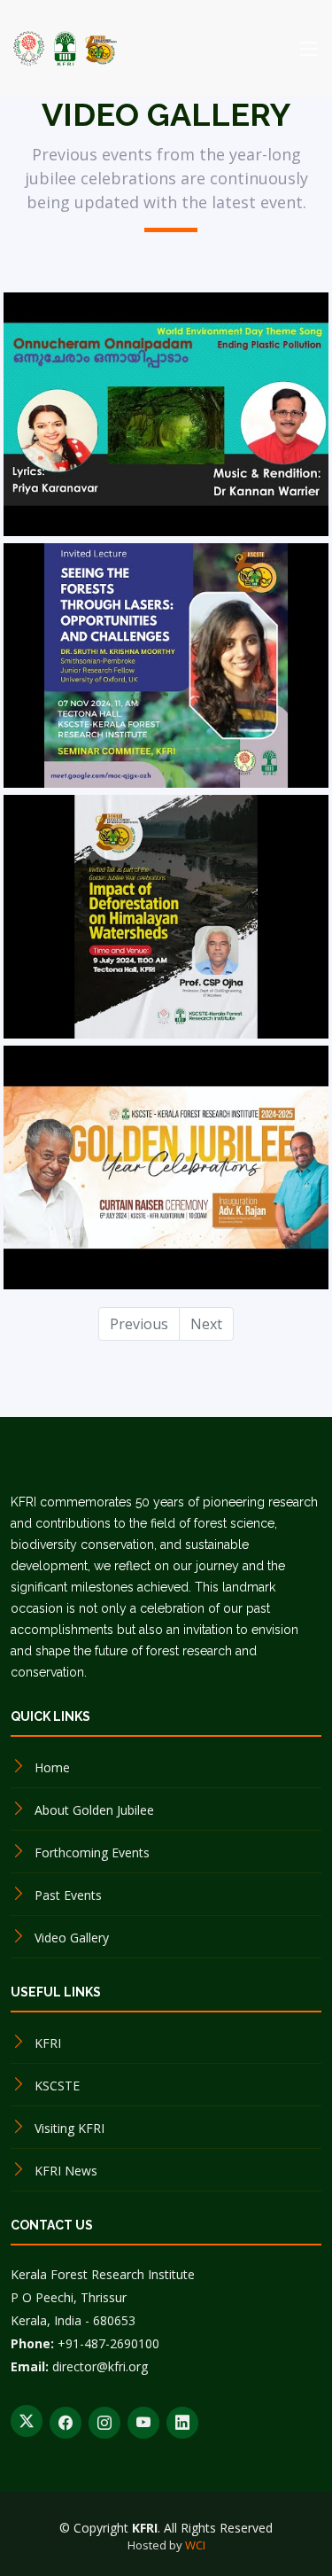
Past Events (68, 1895)
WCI (195, 2545)
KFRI (48, 2043)
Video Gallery (72, 1938)
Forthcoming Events (92, 1852)
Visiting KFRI (69, 2128)
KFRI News (66, 2171)
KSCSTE (57, 2086)
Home (52, 1767)
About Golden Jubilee (94, 1810)
